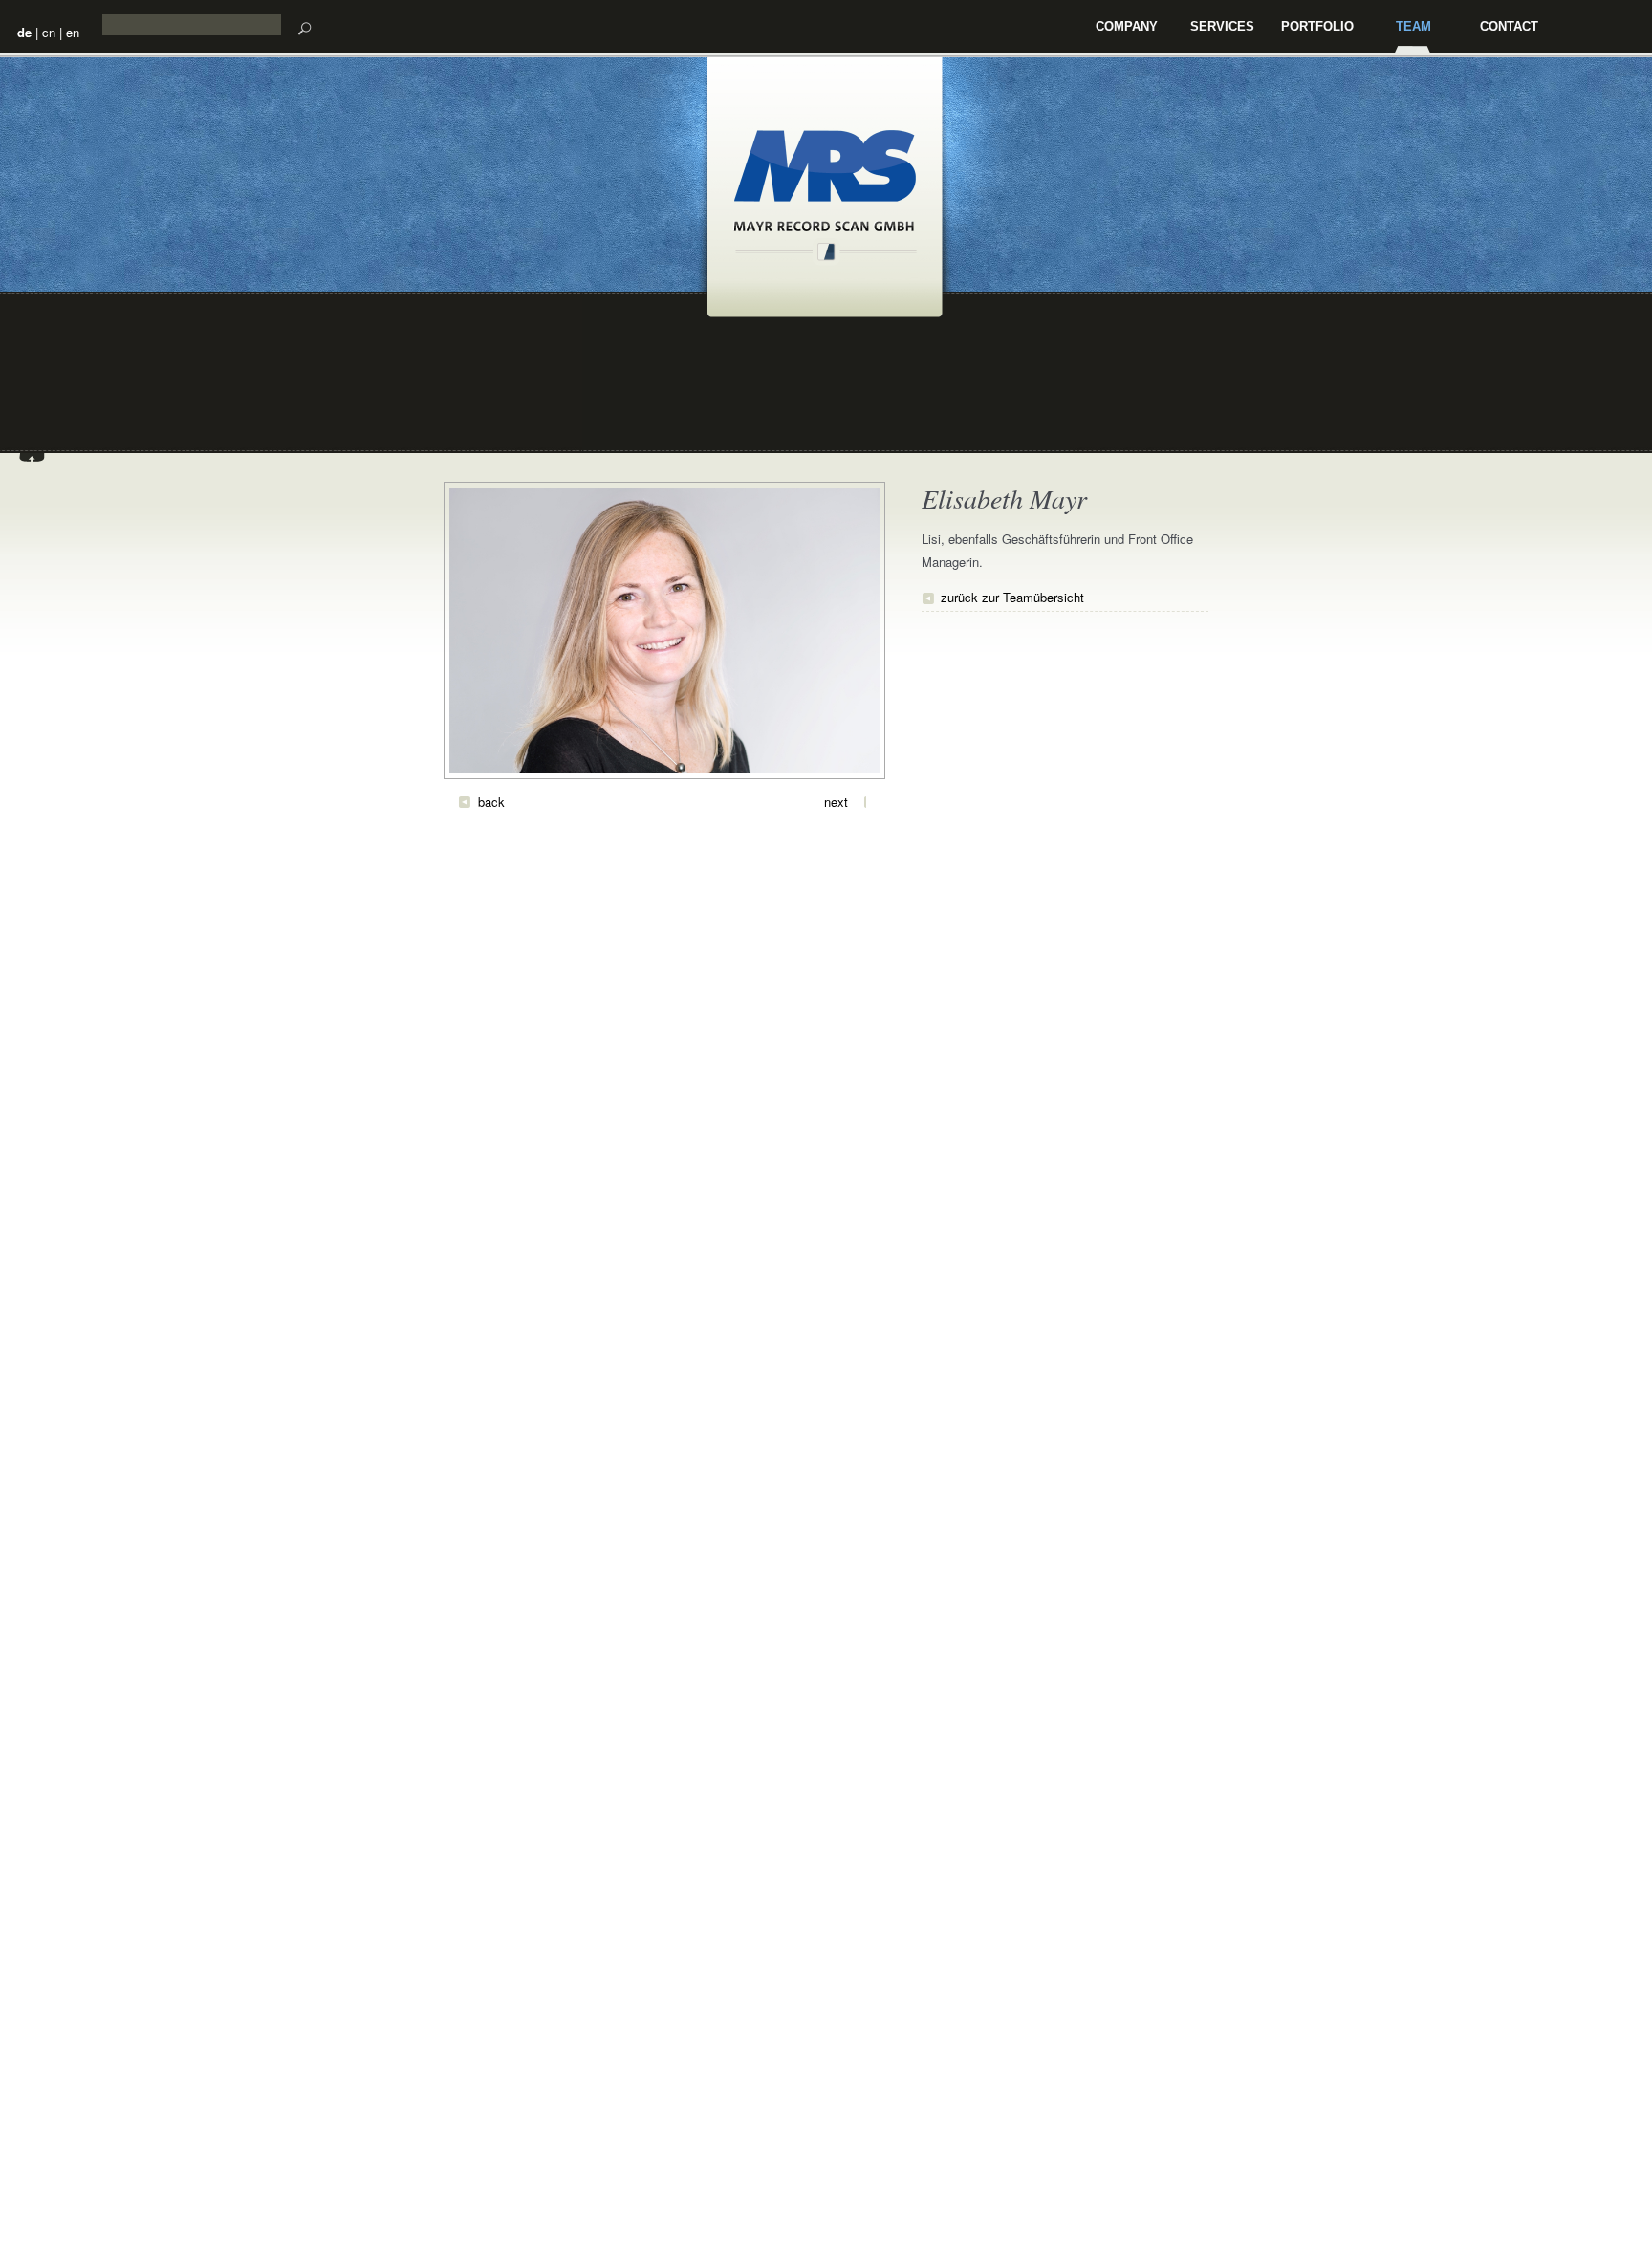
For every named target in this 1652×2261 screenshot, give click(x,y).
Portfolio (1317, 26)
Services (1222, 26)
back (491, 802)
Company (1127, 26)
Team (1413, 26)
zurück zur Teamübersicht (1012, 597)
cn (49, 32)
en (73, 32)
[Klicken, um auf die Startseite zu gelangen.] (826, 255)
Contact (1509, 26)
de (24, 32)
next (836, 802)
